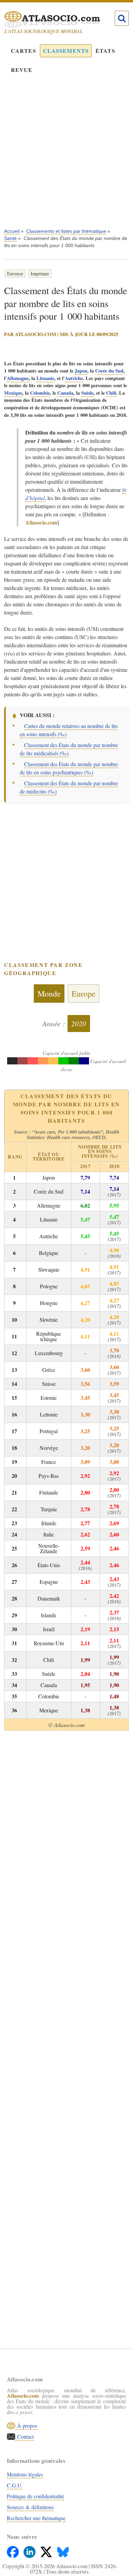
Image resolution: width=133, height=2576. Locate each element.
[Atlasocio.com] (61, 19)
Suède (87, 393)
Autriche (74, 378)
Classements (66, 51)
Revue (22, 70)
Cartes (24, 51)
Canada (65, 393)
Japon (81, 371)
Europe (84, 994)
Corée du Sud (109, 371)
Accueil (12, 231)
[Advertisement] (66, 156)
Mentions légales (25, 2474)
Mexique (13, 393)
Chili (111, 393)
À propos (26, 2426)
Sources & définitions (30, 2507)
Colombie (40, 393)
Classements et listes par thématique (66, 231)
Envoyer (15, 274)
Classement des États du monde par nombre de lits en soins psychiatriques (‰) (69, 768)
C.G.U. (15, 2485)
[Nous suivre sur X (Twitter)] (47, 2550)
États (105, 51)
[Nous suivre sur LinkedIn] (30, 2550)
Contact (25, 2436)
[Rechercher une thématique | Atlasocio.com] (122, 18)
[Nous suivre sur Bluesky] (63, 2550)
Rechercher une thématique (36, 2518)
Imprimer (40, 274)
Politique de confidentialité (35, 2496)
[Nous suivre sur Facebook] (13, 2550)
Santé (10, 238)
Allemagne (18, 378)
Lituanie (45, 378)
